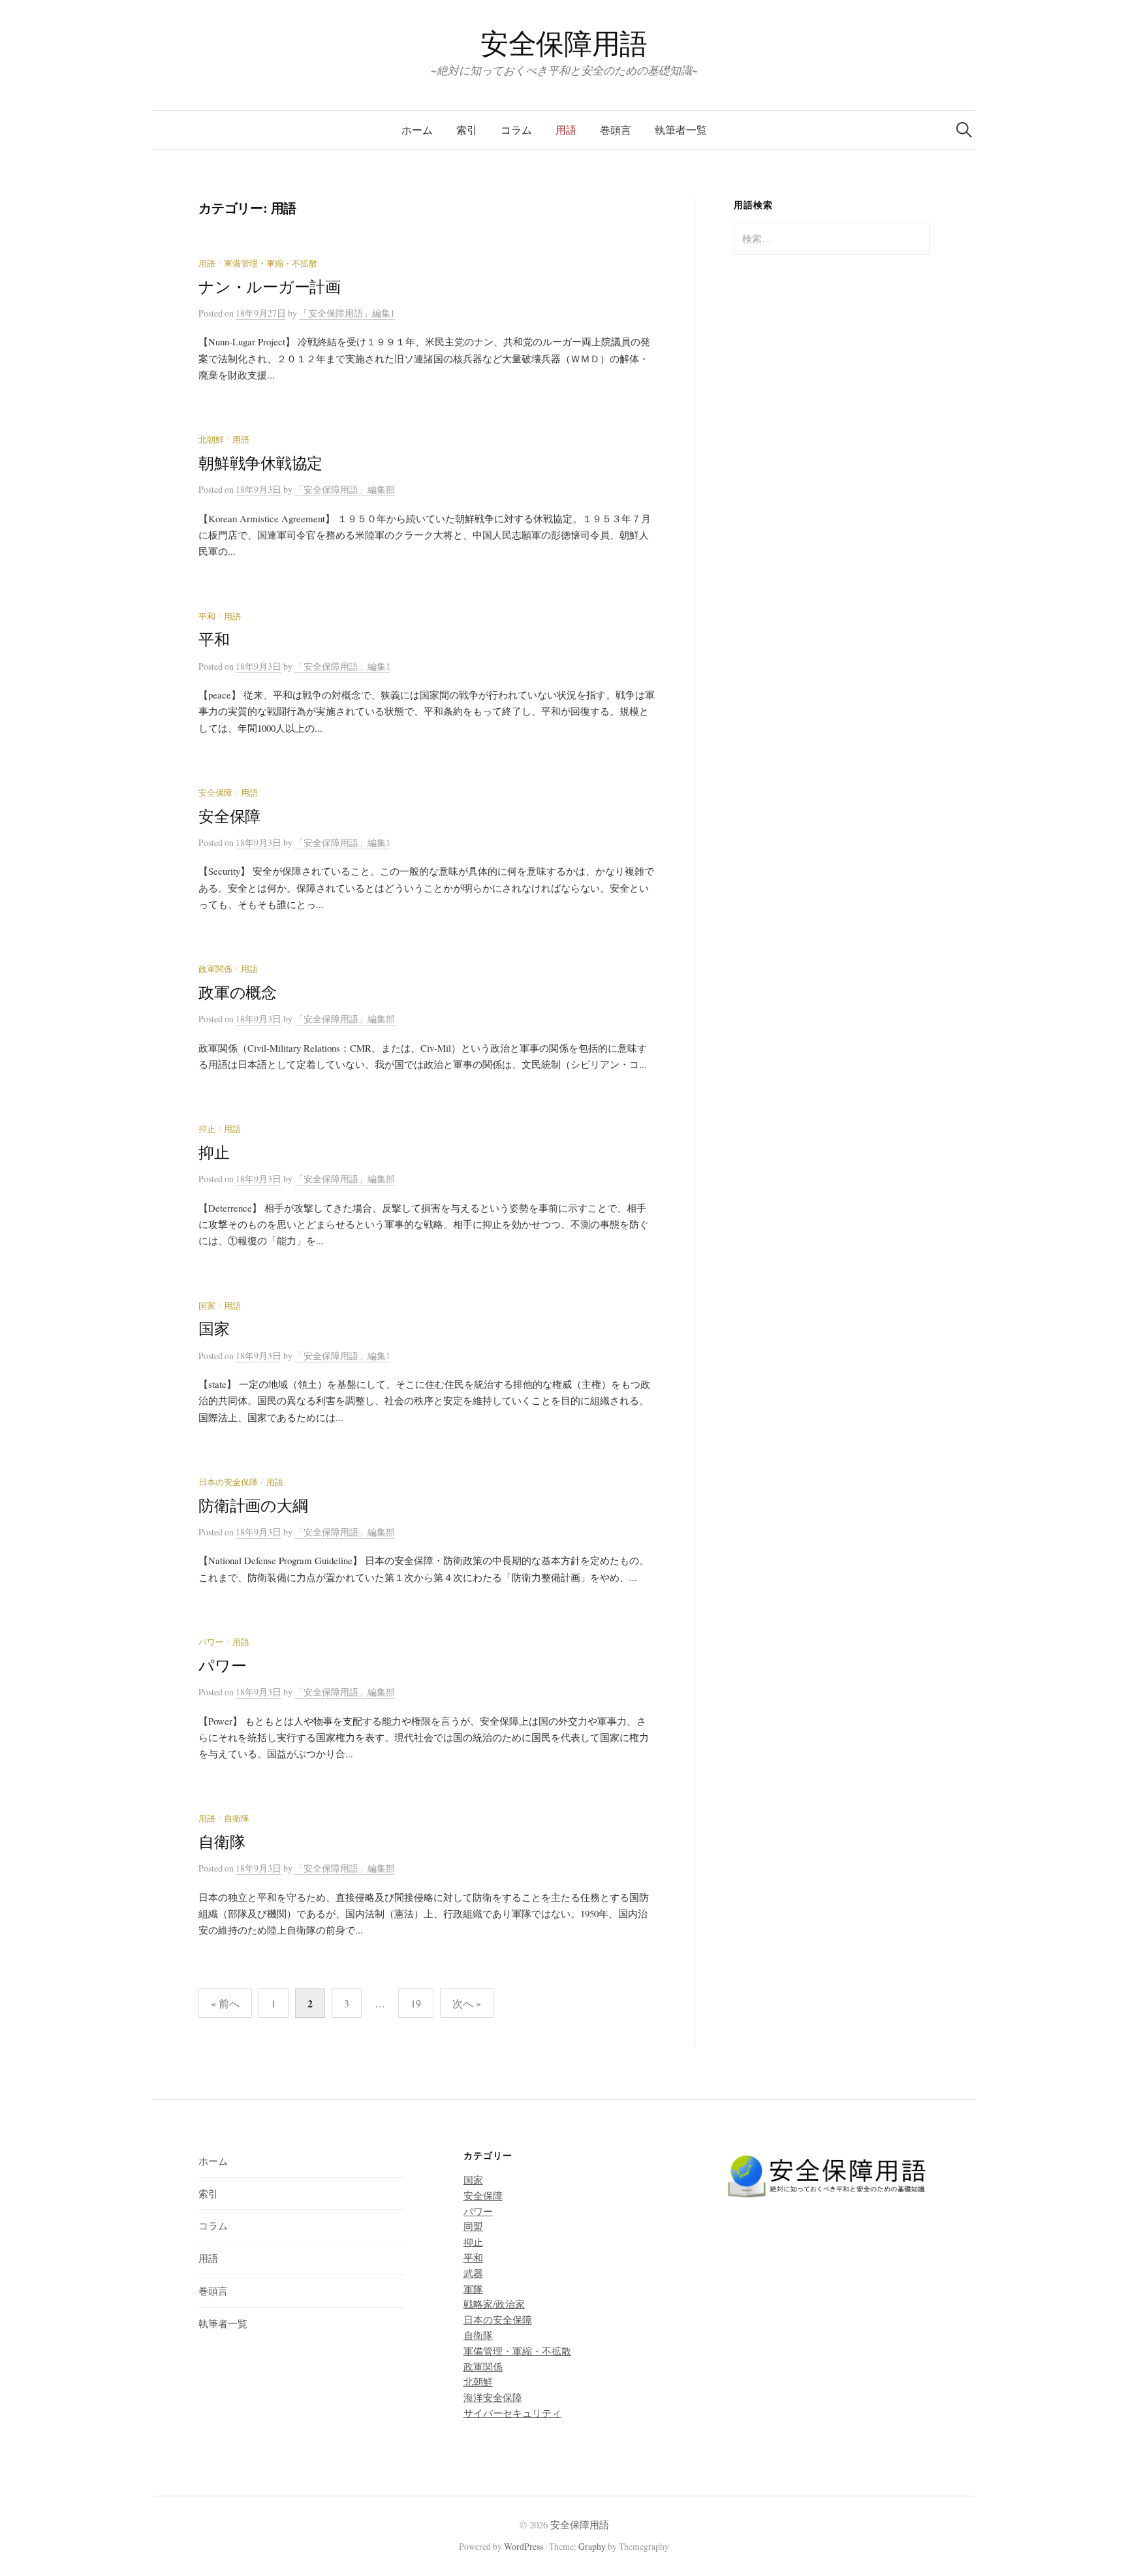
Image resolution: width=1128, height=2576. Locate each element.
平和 (207, 617)
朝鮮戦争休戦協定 (260, 463)
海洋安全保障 (493, 2397)
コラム (516, 130)
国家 (207, 1306)
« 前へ (225, 2003)
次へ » (467, 2003)
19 (416, 2003)
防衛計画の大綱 (253, 1505)
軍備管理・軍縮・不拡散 (271, 263)
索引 (467, 130)
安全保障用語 (564, 43)
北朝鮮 (211, 440)
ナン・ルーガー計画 (270, 287)
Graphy (592, 2546)
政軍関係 (215, 969)
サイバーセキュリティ (512, 2413)
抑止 (207, 1129)
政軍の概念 (238, 992)
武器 (473, 2273)
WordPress (524, 2546)
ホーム (417, 130)
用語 (566, 130)
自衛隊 (237, 1818)
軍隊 (473, 2289)
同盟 (473, 2226)
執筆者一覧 (681, 130)
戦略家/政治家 (494, 2304)
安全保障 (215, 793)
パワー (211, 1642)
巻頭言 (616, 130)
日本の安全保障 (228, 1482)
